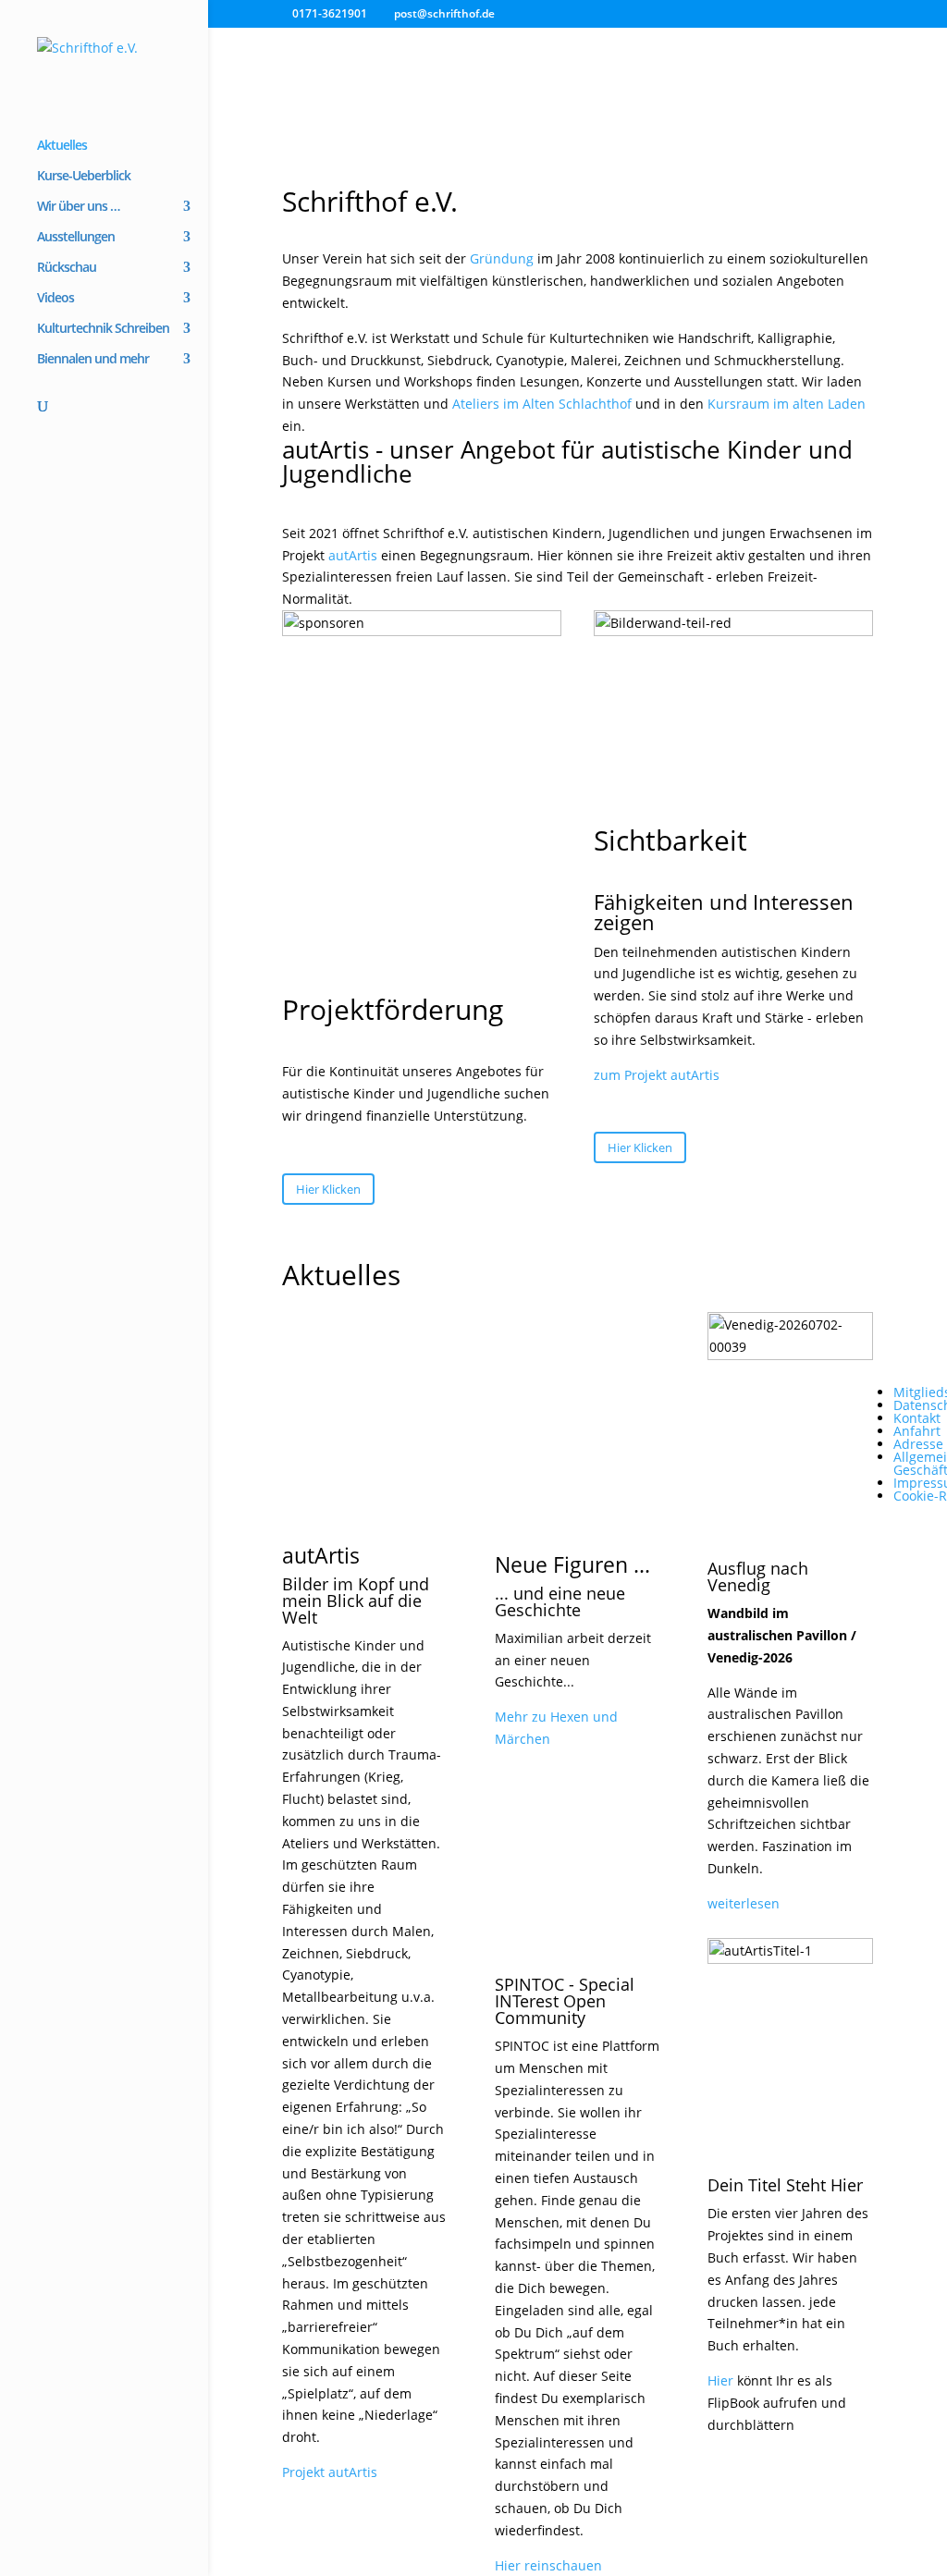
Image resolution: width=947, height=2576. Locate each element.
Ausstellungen (76, 238)
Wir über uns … (78, 207)
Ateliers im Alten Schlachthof (542, 404)
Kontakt (917, 1418)
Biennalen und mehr (93, 360)
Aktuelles (62, 146)
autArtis (353, 555)
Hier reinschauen (548, 2565)
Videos (55, 299)
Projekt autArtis (330, 2472)
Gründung (502, 258)
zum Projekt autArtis (657, 1075)
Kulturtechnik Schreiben (103, 329)
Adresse (918, 1444)
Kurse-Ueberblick (84, 177)
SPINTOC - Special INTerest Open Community (565, 2001)
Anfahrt (917, 1431)
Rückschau (67, 268)
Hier (720, 2380)
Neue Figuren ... (572, 1564)
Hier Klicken (328, 1189)
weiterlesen (744, 1903)
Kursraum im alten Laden (787, 404)
